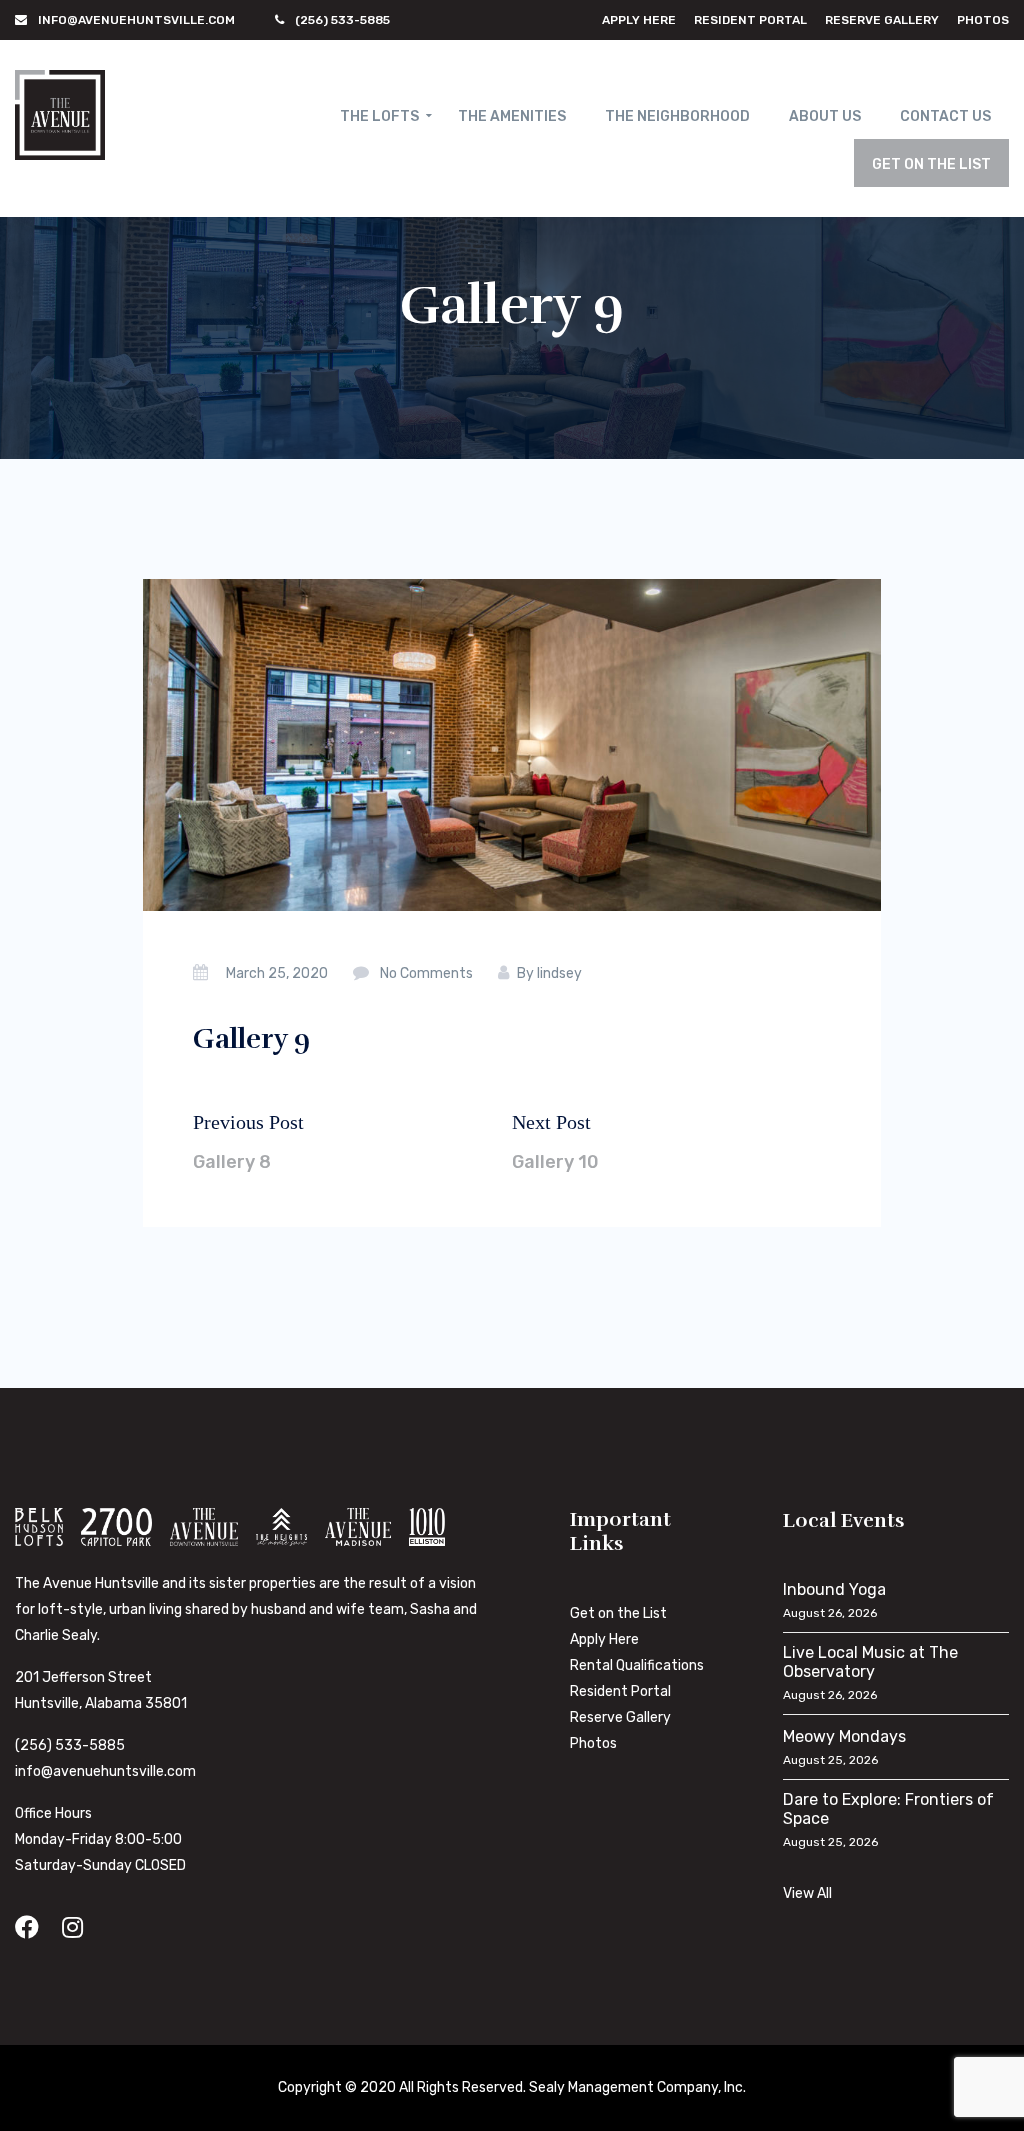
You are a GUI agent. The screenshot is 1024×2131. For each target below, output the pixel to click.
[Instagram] (72, 1927)
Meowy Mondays (844, 1736)
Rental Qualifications (637, 1665)
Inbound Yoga (834, 1589)
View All (807, 1893)
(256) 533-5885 (70, 1745)
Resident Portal (750, 20)
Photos (983, 20)
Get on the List (618, 1613)
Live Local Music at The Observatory (870, 1662)
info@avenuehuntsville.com (105, 1771)
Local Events (844, 1520)
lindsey (559, 973)
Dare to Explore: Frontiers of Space (888, 1809)
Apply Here (639, 20)
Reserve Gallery (882, 20)
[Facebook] (27, 1927)
